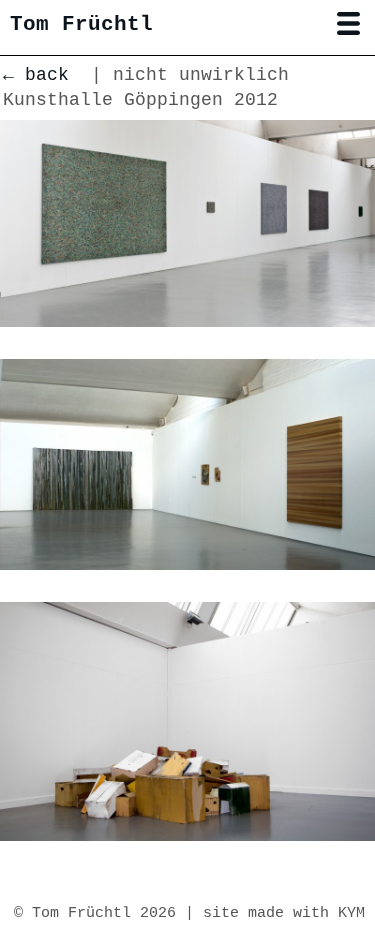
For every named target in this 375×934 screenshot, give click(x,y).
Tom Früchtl (81, 24)
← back (36, 75)
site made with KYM (284, 913)
